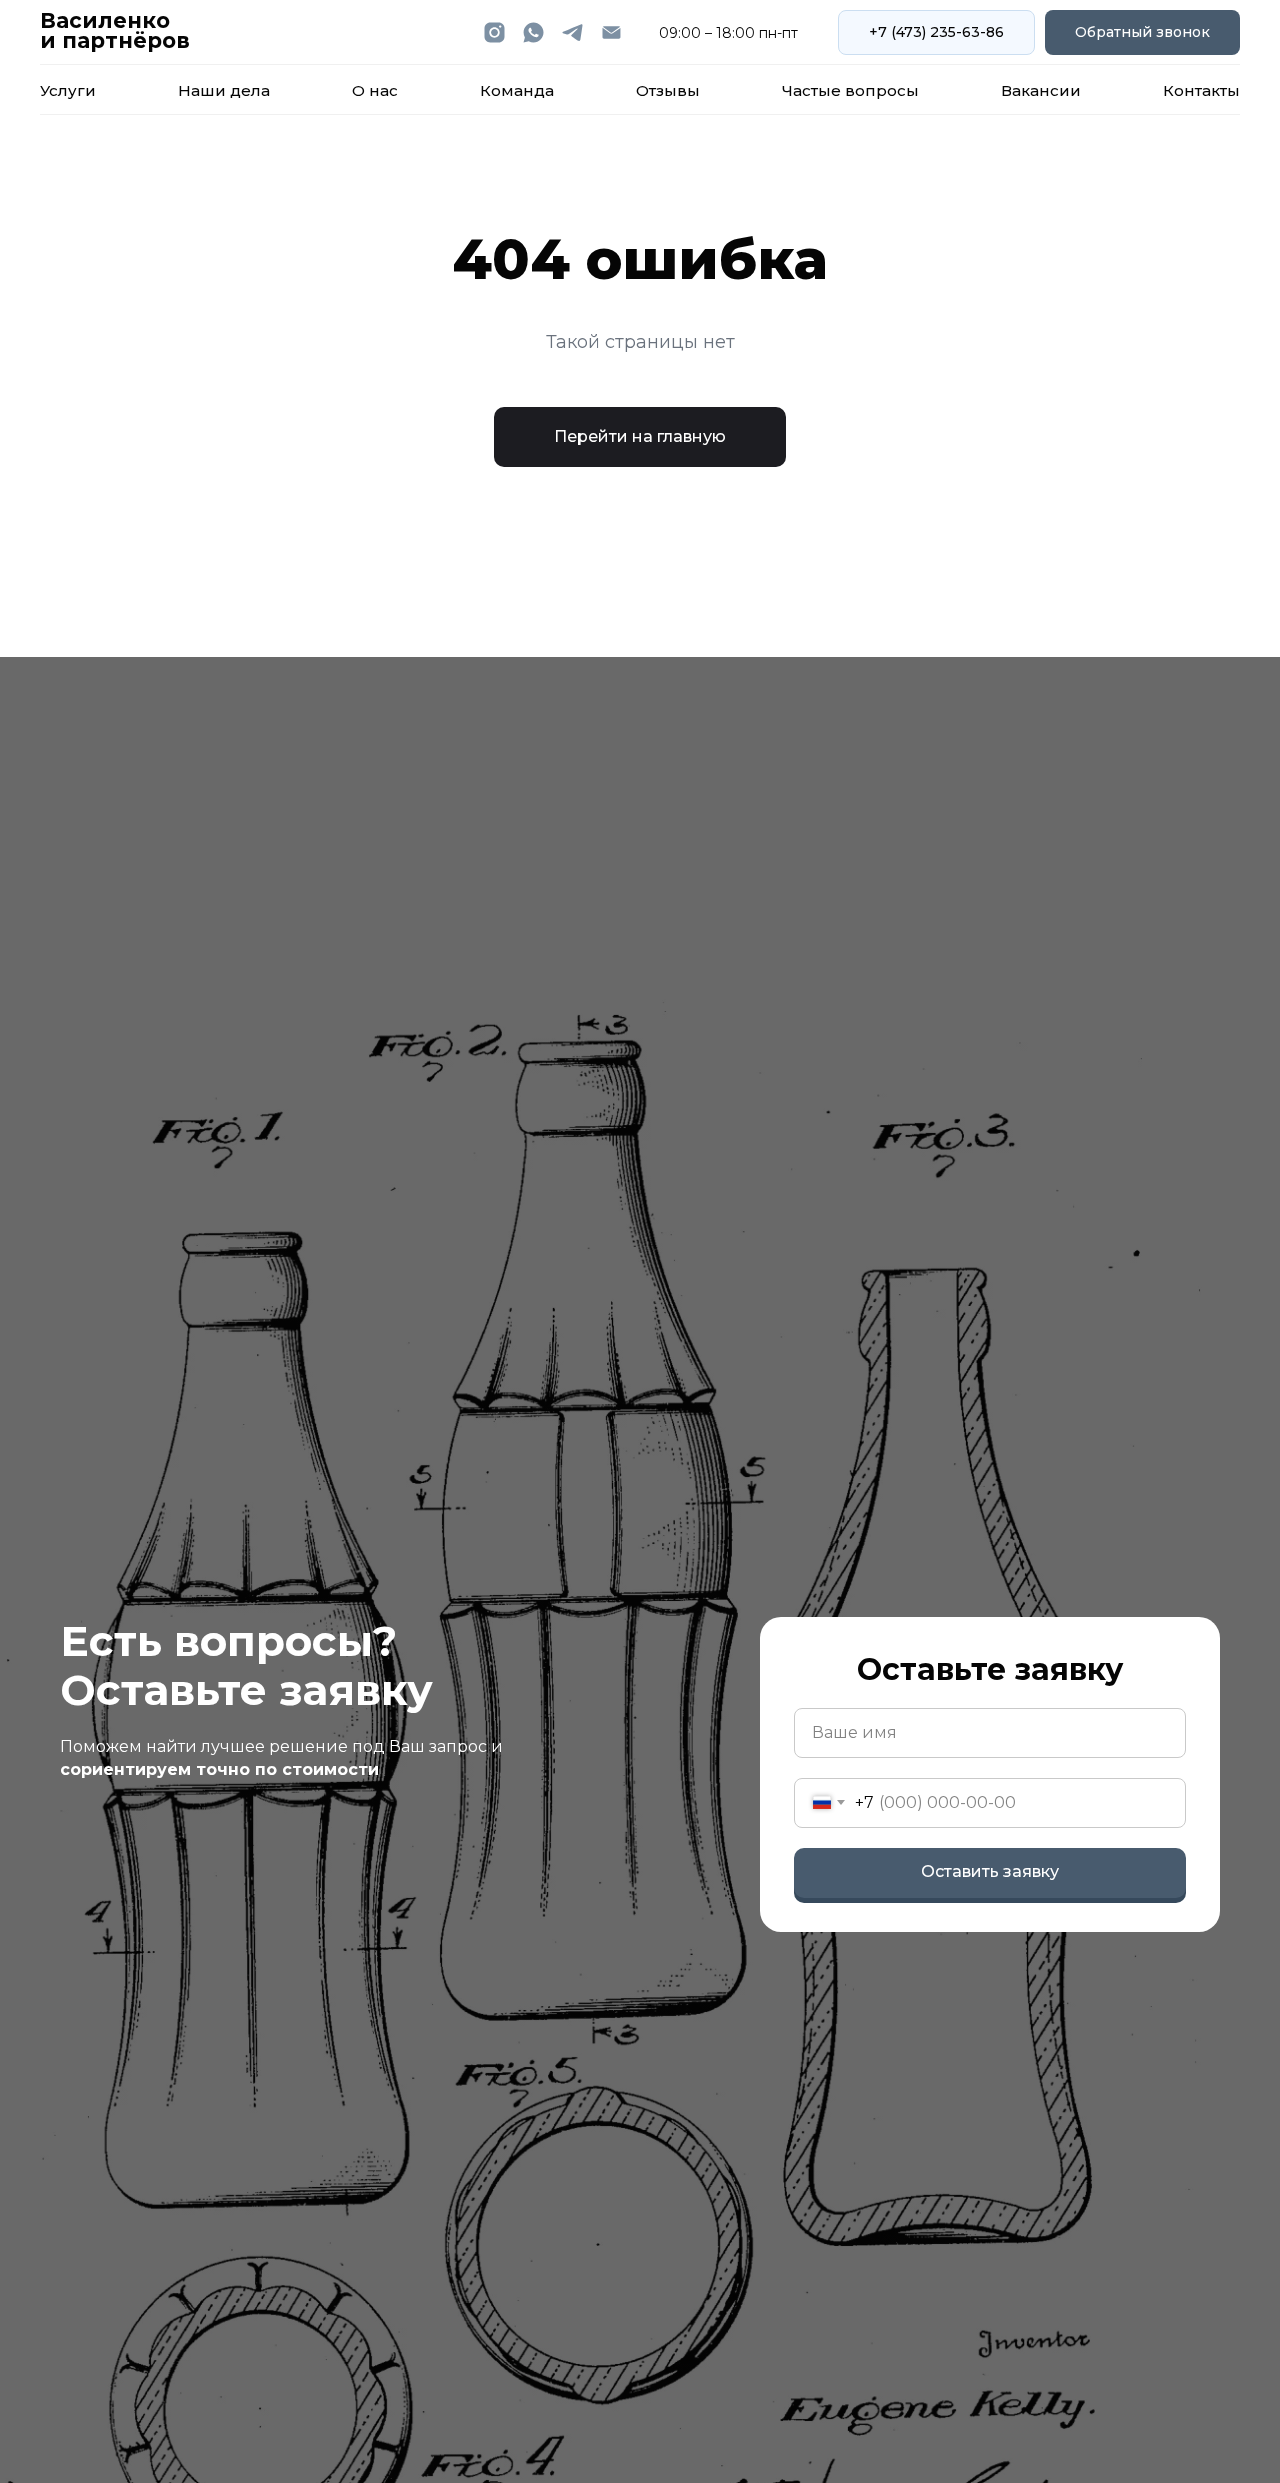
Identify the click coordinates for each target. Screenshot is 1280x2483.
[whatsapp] (533, 32)
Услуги (68, 90)
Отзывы (668, 90)
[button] (1142, 32)
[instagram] (494, 32)
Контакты (1201, 90)
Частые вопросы (850, 90)
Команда (517, 90)
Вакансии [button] (1041, 90)
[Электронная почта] (611, 32)
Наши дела (224, 90)
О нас (375, 90)
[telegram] (572, 32)
